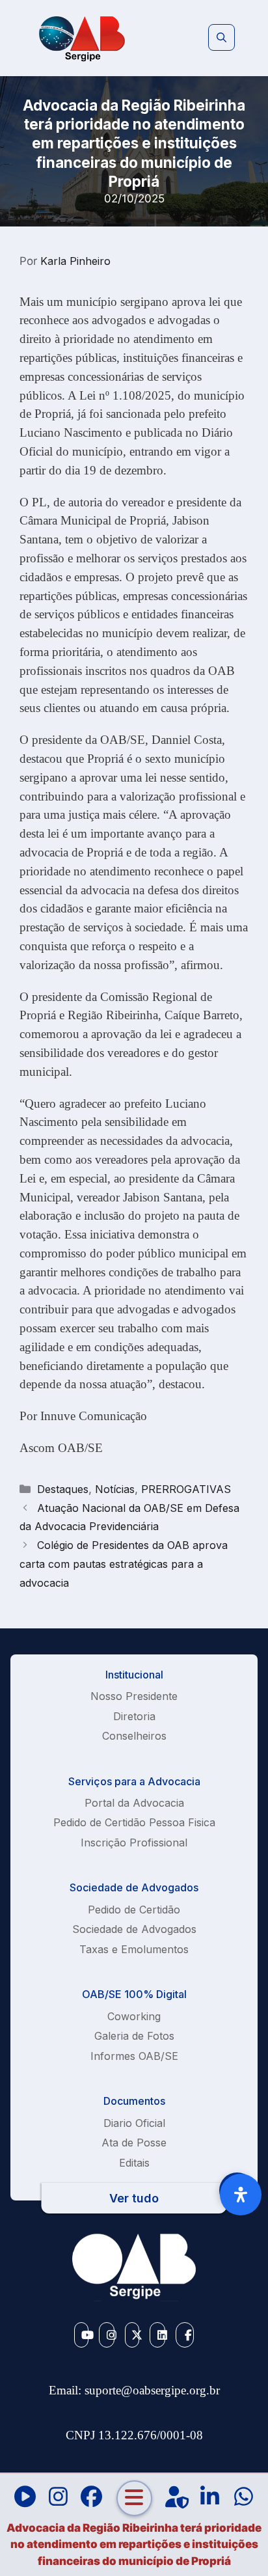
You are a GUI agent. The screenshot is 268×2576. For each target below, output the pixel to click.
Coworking (134, 2016)
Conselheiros (134, 1736)
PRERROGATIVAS (186, 1489)
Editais (134, 2163)
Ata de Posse (134, 2143)
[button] (221, 38)
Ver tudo (134, 2198)
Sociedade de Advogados (134, 1929)
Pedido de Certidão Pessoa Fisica (134, 1822)
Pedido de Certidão (134, 1910)
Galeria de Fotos (134, 2036)
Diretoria (134, 1716)
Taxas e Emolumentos (134, 1949)
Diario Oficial (134, 2123)
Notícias (115, 1489)
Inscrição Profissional (134, 1843)
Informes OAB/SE (134, 2056)
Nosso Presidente (134, 1696)
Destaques (63, 1489)
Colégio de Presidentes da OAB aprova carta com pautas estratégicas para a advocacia (124, 1564)
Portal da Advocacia (134, 1803)
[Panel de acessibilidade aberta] (241, 2195)
